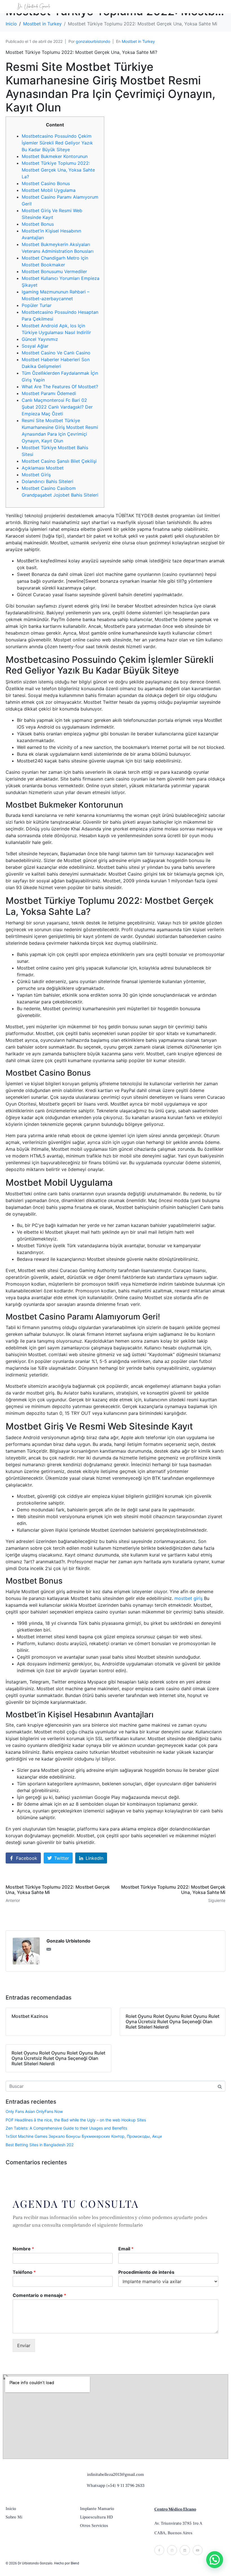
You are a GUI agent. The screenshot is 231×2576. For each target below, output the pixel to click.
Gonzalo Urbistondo (68, 1941)
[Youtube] (198, 2550)
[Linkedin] (185, 2550)
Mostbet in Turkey (138, 41)
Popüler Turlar (37, 305)
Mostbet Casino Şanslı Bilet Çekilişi (59, 461)
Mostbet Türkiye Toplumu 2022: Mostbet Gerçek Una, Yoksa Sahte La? (58, 170)
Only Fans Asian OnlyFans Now (34, 2111)
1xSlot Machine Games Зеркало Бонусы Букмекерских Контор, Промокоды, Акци (84, 2136)
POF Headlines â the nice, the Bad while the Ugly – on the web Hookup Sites (76, 2120)
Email (126, 2249)
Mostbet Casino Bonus (46, 183)
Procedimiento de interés (146, 2272)
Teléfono (24, 2272)
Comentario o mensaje (39, 2295)
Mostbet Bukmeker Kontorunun (55, 156)
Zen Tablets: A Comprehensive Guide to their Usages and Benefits (66, 2128)
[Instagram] (172, 2550)
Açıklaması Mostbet (43, 468)
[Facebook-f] (159, 2550)
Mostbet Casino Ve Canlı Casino (56, 353)
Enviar (24, 2345)
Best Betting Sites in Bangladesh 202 (40, 2145)
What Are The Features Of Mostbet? (60, 387)
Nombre (23, 2249)
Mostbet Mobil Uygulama (49, 190)
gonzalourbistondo (93, 41)
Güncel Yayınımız (40, 339)
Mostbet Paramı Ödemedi (49, 393)
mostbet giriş (188, 1598)
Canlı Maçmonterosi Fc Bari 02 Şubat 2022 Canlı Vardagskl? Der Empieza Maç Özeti (57, 407)
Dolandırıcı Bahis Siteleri (47, 481)
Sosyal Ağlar (35, 346)
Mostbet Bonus (38, 224)
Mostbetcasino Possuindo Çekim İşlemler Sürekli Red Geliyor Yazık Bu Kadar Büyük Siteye (57, 143)
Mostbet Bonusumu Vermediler (54, 271)
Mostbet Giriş (36, 475)
